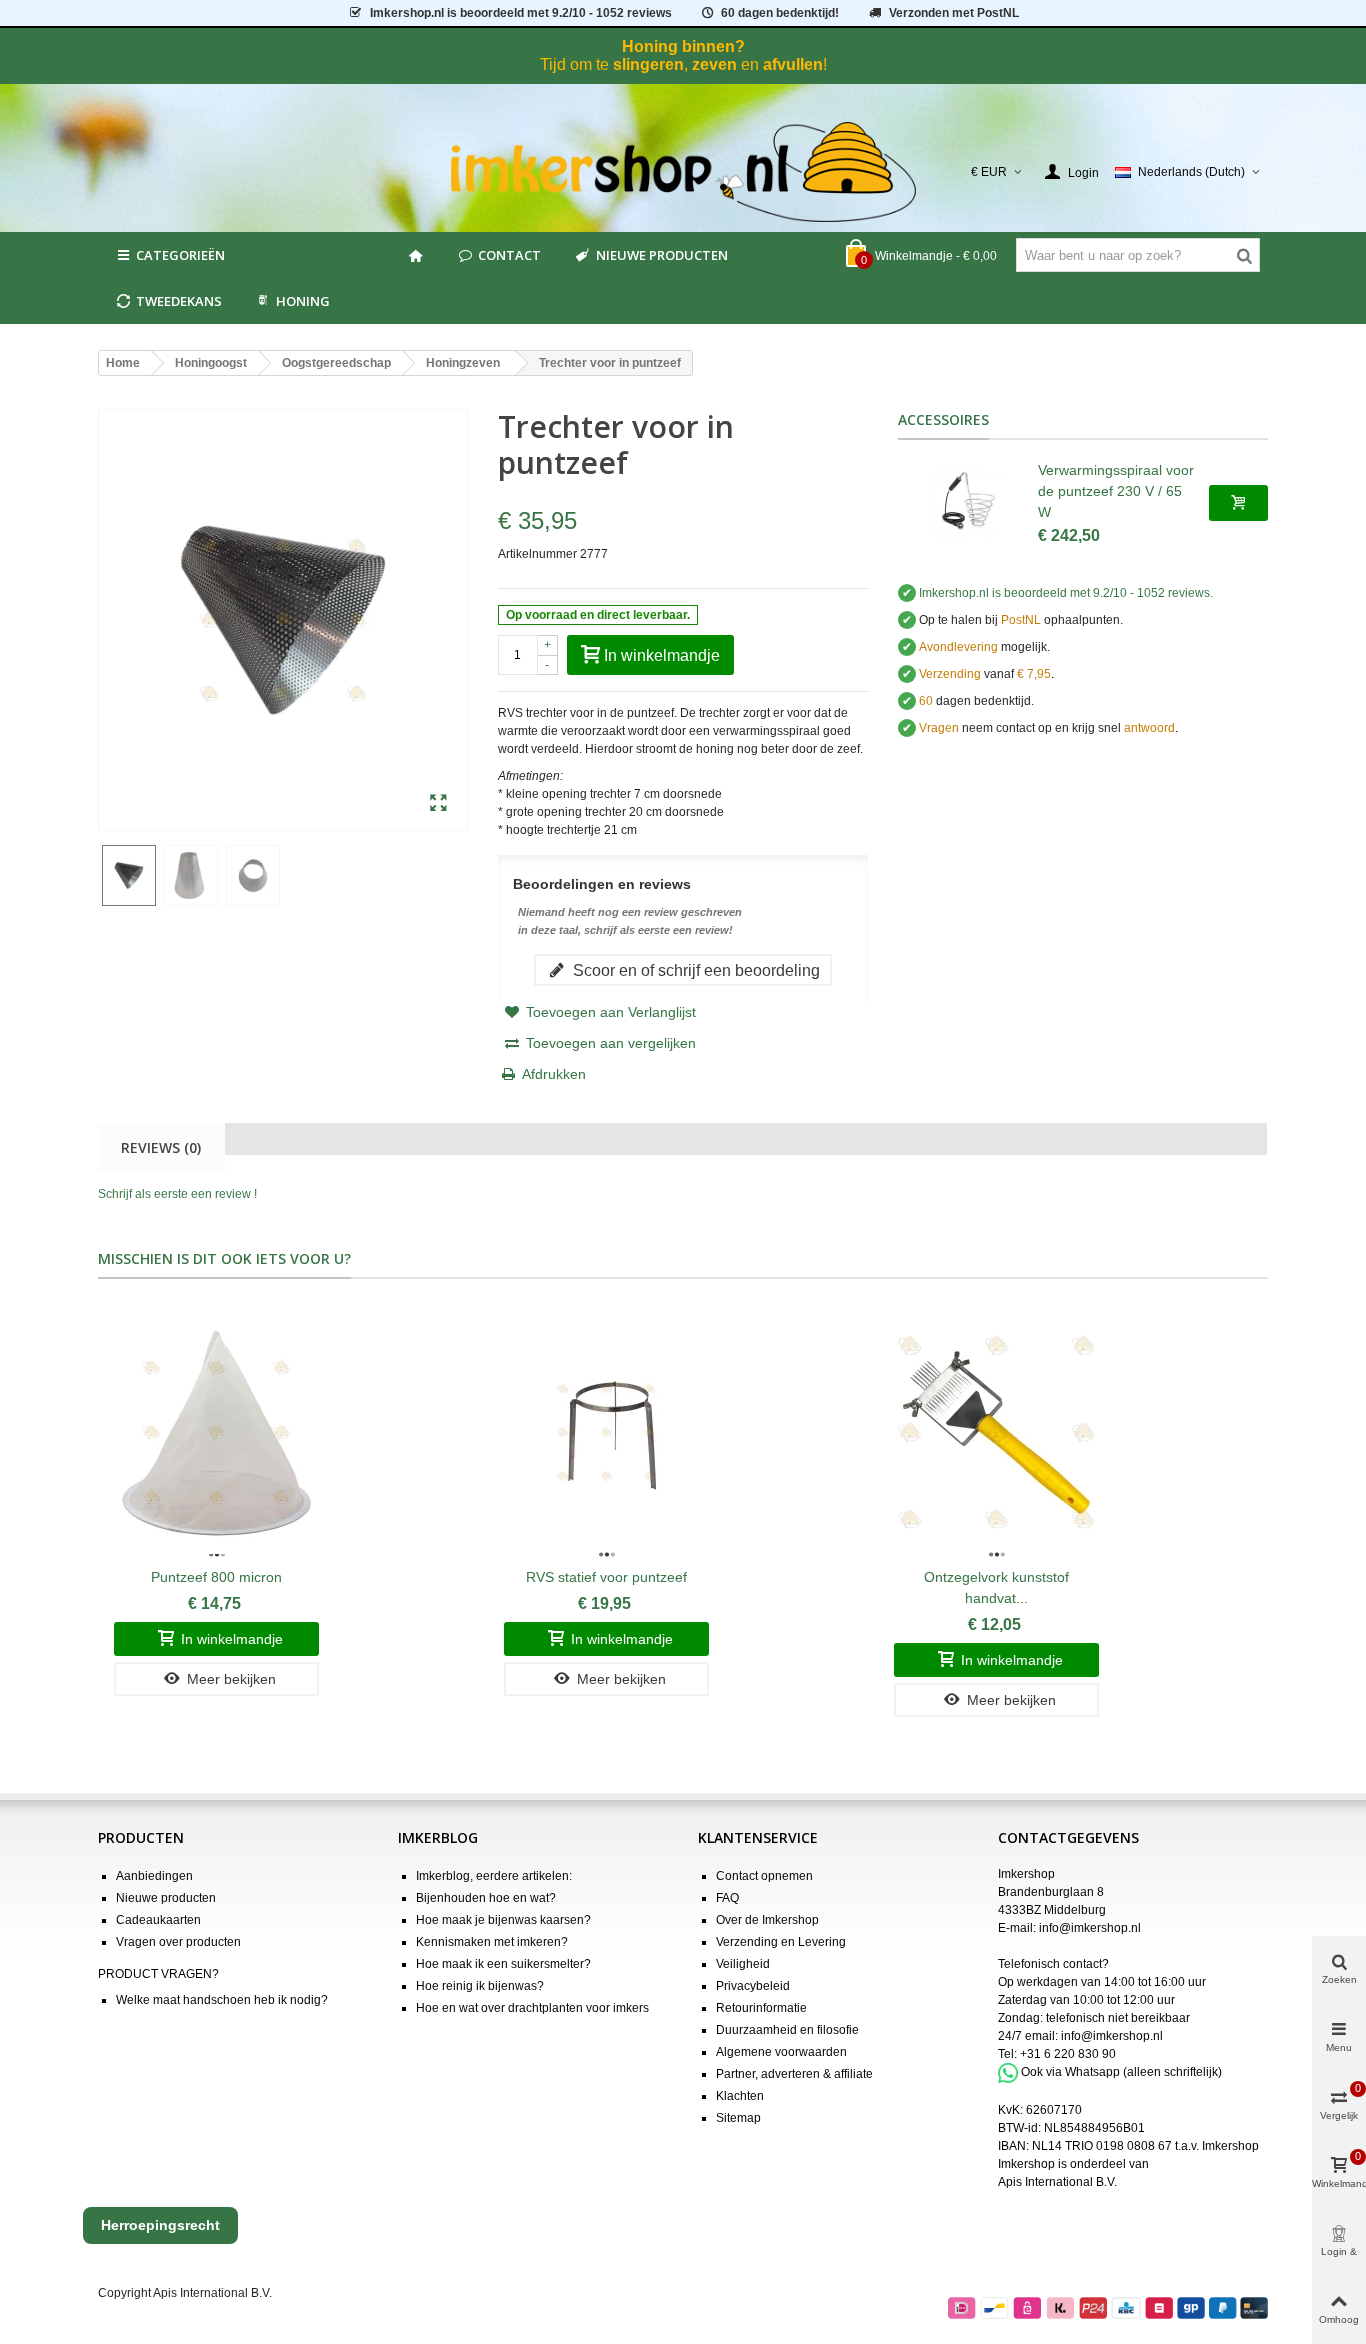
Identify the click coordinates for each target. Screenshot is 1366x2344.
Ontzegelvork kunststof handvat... (996, 1587)
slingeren (648, 64)
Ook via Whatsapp (1070, 2072)
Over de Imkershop (767, 1920)
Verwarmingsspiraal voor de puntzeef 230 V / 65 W (1116, 491)
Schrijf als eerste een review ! (177, 1194)
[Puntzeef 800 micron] (216, 1433)
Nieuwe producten (662, 255)
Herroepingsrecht (160, 2225)
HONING (303, 301)
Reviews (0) (161, 1147)
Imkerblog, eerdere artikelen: (494, 1876)
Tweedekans (179, 301)
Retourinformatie (761, 2008)
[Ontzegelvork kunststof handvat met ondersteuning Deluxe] (996, 1433)
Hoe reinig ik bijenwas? (480, 1986)
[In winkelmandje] (1238, 503)
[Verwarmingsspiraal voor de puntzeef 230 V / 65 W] (968, 503)
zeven (714, 64)
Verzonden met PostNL (954, 13)
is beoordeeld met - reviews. (1066, 593)
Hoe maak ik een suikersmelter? (503, 1964)
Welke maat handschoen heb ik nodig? (222, 2000)
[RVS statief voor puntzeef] (606, 1433)
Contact (509, 255)
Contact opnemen (764, 1876)
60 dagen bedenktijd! (780, 13)
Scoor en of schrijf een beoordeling (694, 970)
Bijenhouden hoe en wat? (486, 1898)
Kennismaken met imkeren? (492, 1942)
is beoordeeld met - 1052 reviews (521, 13)
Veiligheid (743, 1964)
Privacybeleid (753, 1986)
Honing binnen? (683, 46)
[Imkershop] (683, 172)
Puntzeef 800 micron (216, 1577)
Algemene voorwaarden (781, 2052)
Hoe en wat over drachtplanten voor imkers (532, 2008)
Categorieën (180, 255)
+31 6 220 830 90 (1068, 2054)
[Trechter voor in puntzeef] (438, 804)
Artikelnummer (537, 554)
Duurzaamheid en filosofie (787, 2030)
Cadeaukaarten (158, 1920)
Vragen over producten (178, 1942)
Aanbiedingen (154, 1876)
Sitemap (738, 2118)
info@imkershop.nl (1090, 1928)
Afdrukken (554, 1074)
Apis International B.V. (1057, 2182)
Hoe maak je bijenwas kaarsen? (503, 1920)
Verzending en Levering (781, 1942)
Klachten (740, 2096)
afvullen (793, 64)
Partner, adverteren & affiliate (794, 2074)
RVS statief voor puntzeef (606, 1577)
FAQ (727, 1898)
